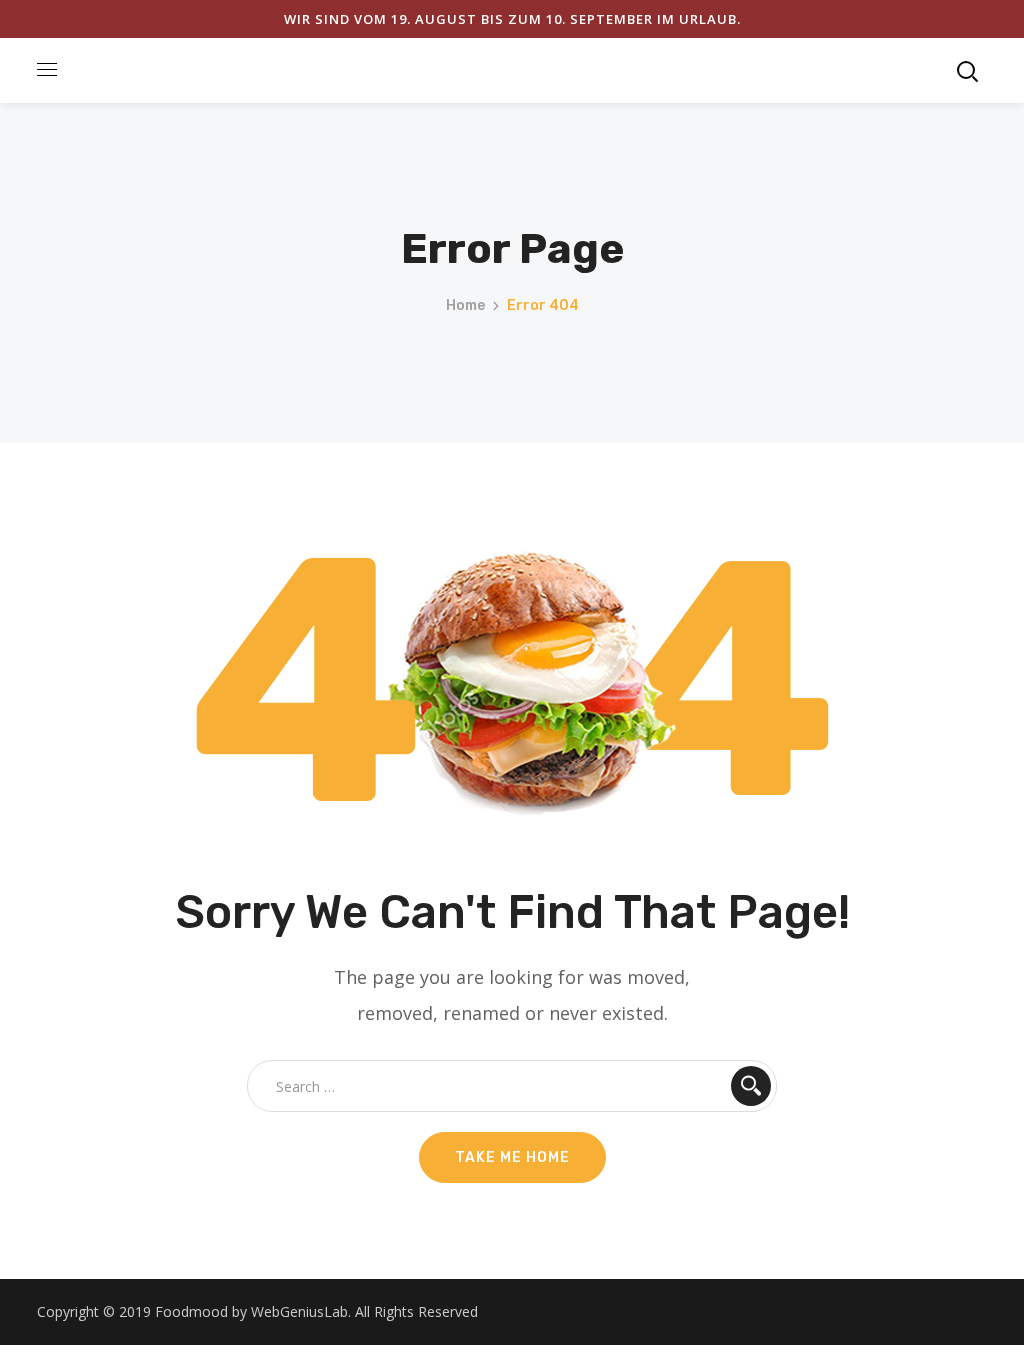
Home (465, 305)
